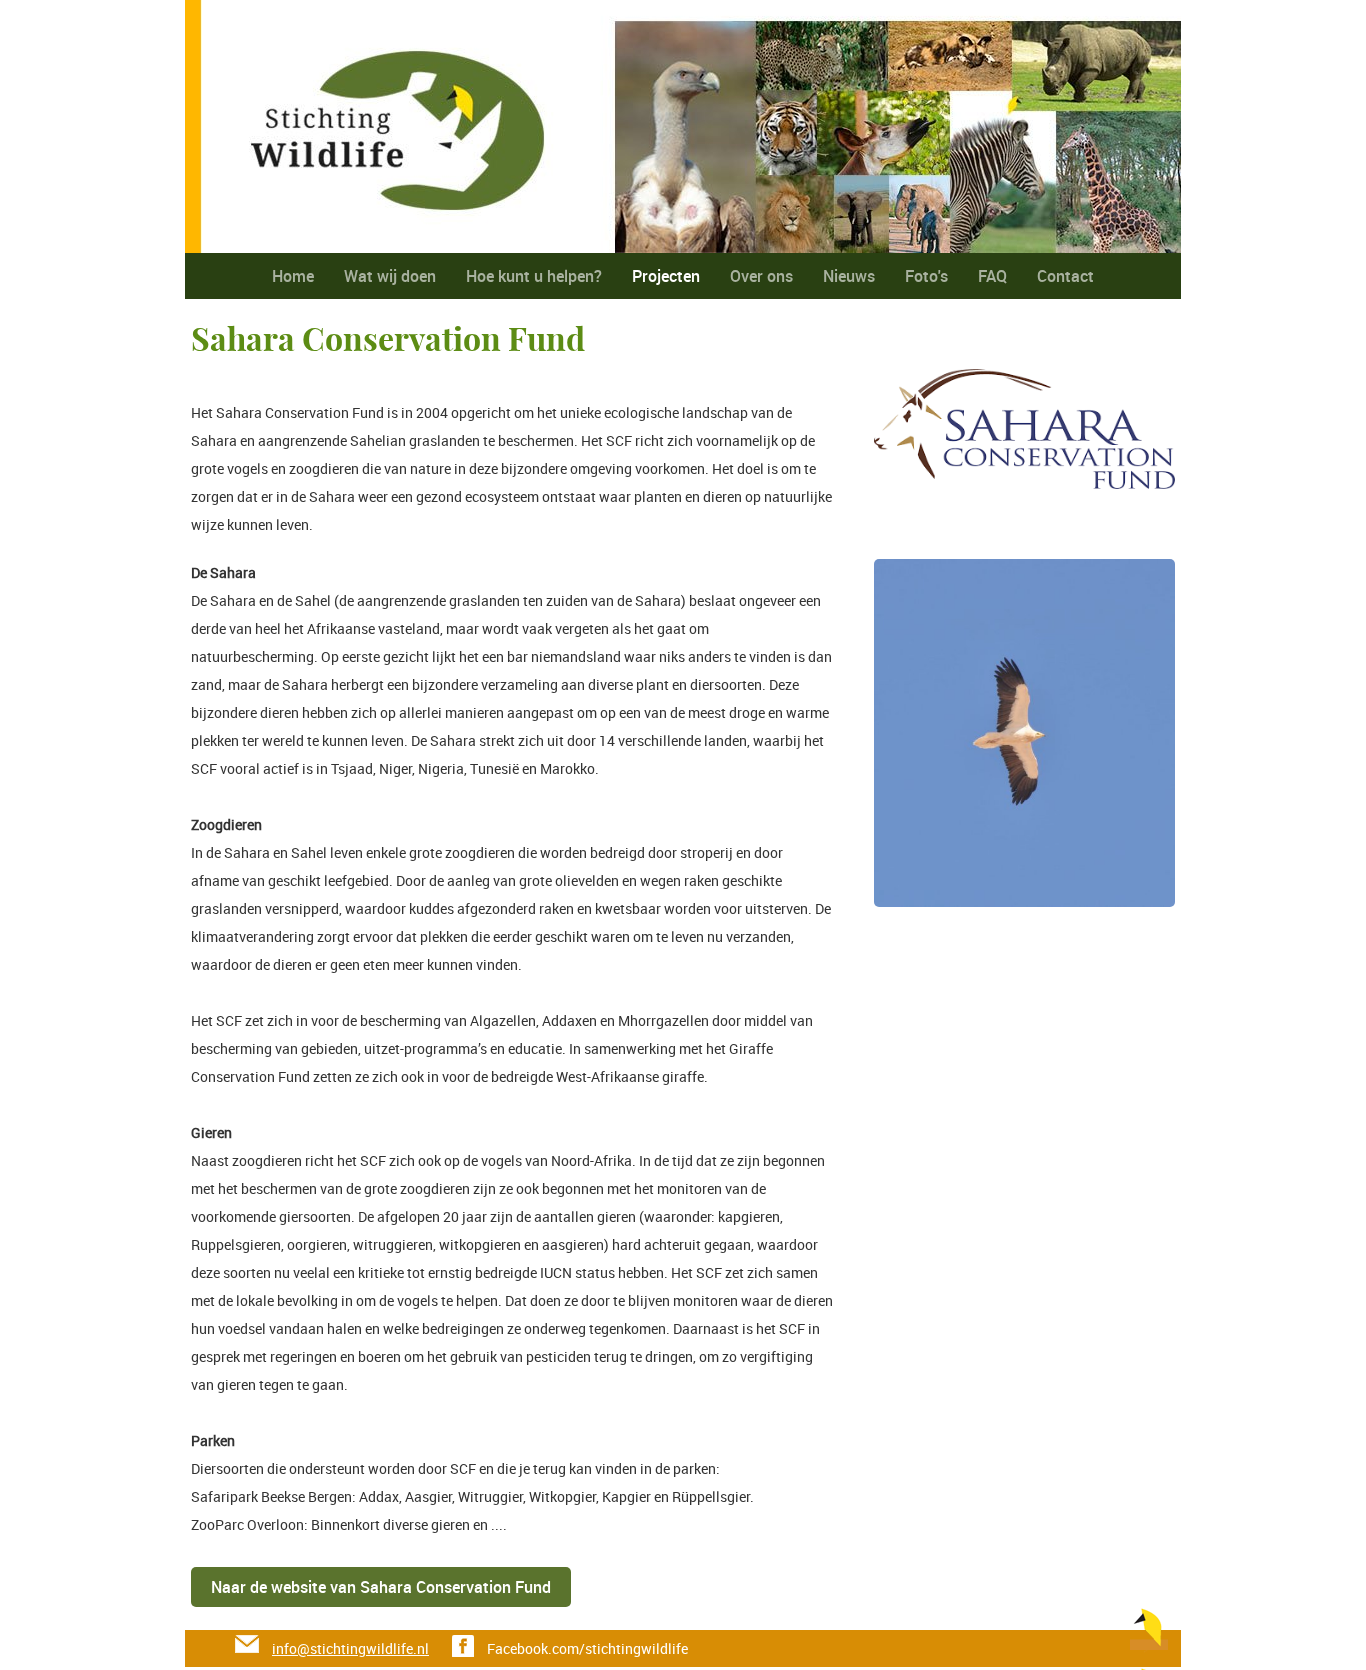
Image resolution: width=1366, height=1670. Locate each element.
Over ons (761, 276)
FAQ (992, 276)
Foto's (926, 276)
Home (293, 276)
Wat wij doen (390, 276)
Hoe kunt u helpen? (534, 276)
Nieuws (849, 276)
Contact (1065, 276)
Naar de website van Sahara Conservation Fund (381, 1587)
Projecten (666, 276)
